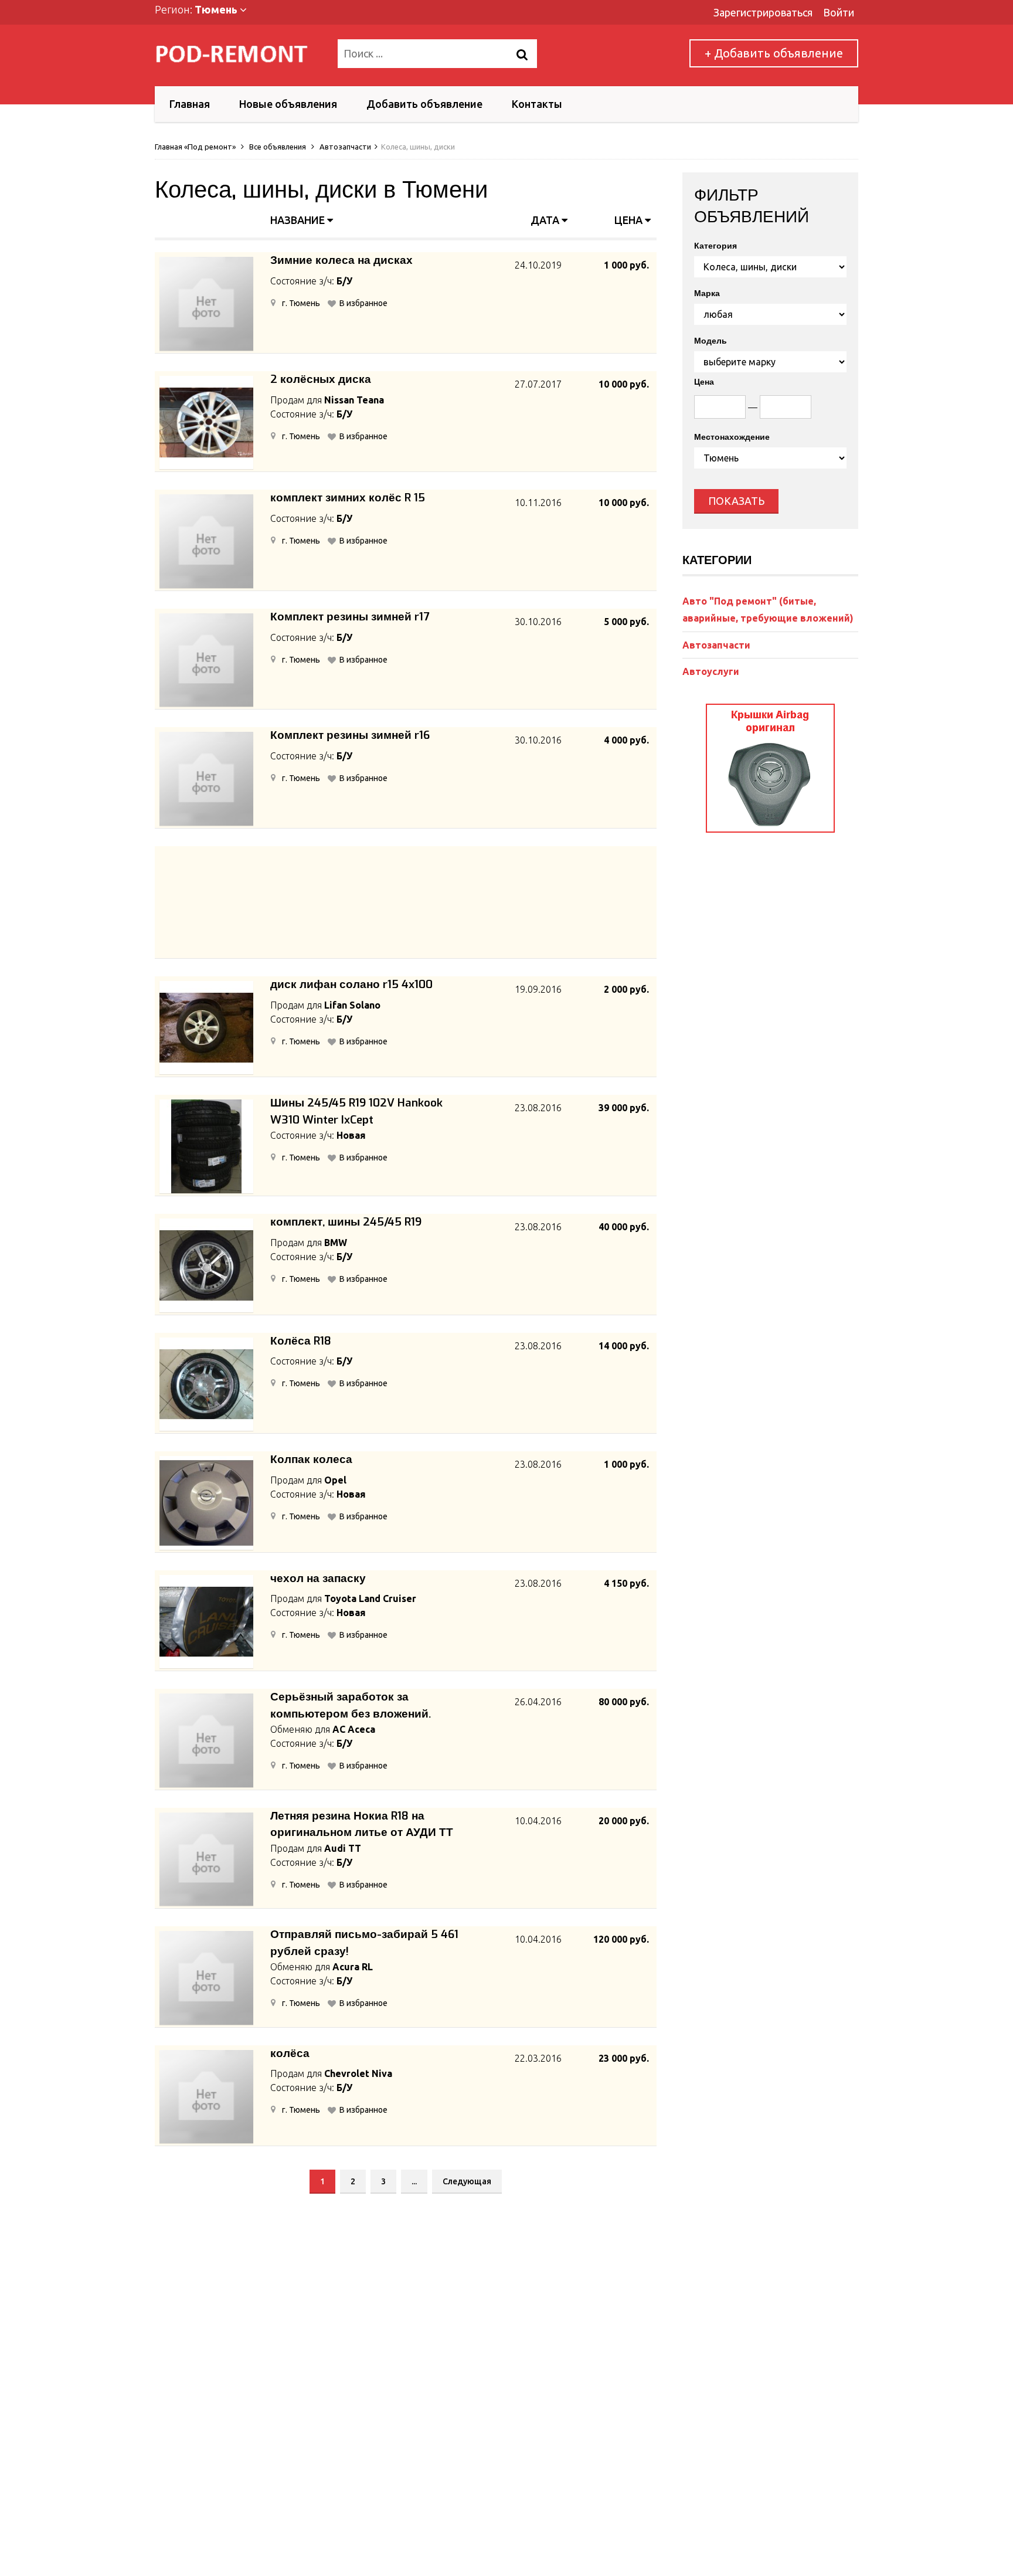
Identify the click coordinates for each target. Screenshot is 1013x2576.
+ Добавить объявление (774, 53)
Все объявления (278, 147)
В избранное (363, 303)
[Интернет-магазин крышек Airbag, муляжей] (770, 829)
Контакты (537, 104)
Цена (630, 220)
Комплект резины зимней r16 (350, 735)
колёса (290, 2053)
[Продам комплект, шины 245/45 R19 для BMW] (206, 1265)
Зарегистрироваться (763, 12)
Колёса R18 (301, 1341)
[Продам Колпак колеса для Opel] (206, 1503)
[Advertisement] (406, 903)
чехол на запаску (318, 1578)
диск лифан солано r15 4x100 (351, 984)
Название (299, 220)
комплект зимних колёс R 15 (348, 498)
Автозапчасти (345, 147)
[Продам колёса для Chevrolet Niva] (206, 2097)
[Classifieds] (239, 54)
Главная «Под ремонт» (195, 147)
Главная (190, 104)
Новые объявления (288, 104)
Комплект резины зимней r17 (350, 617)
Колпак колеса (311, 1459)
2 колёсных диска (321, 379)
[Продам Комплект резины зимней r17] (206, 660)
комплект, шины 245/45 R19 (346, 1222)
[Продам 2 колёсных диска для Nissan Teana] (206, 423)
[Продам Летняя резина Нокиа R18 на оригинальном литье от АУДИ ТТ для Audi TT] (206, 1859)
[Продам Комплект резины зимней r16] (206, 779)
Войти (839, 12)
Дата (546, 220)
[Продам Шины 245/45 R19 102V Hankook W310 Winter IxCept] (206, 1146)
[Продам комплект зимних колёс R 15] (206, 541)
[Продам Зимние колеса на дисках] (206, 304)
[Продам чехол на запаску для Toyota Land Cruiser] (206, 1622)
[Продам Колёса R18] (206, 1384)
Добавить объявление (424, 104)
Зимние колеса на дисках (341, 260)
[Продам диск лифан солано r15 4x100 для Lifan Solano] (206, 1028)
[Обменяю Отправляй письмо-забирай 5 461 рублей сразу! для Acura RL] (206, 1978)
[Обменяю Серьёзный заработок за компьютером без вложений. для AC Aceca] (206, 1740)
